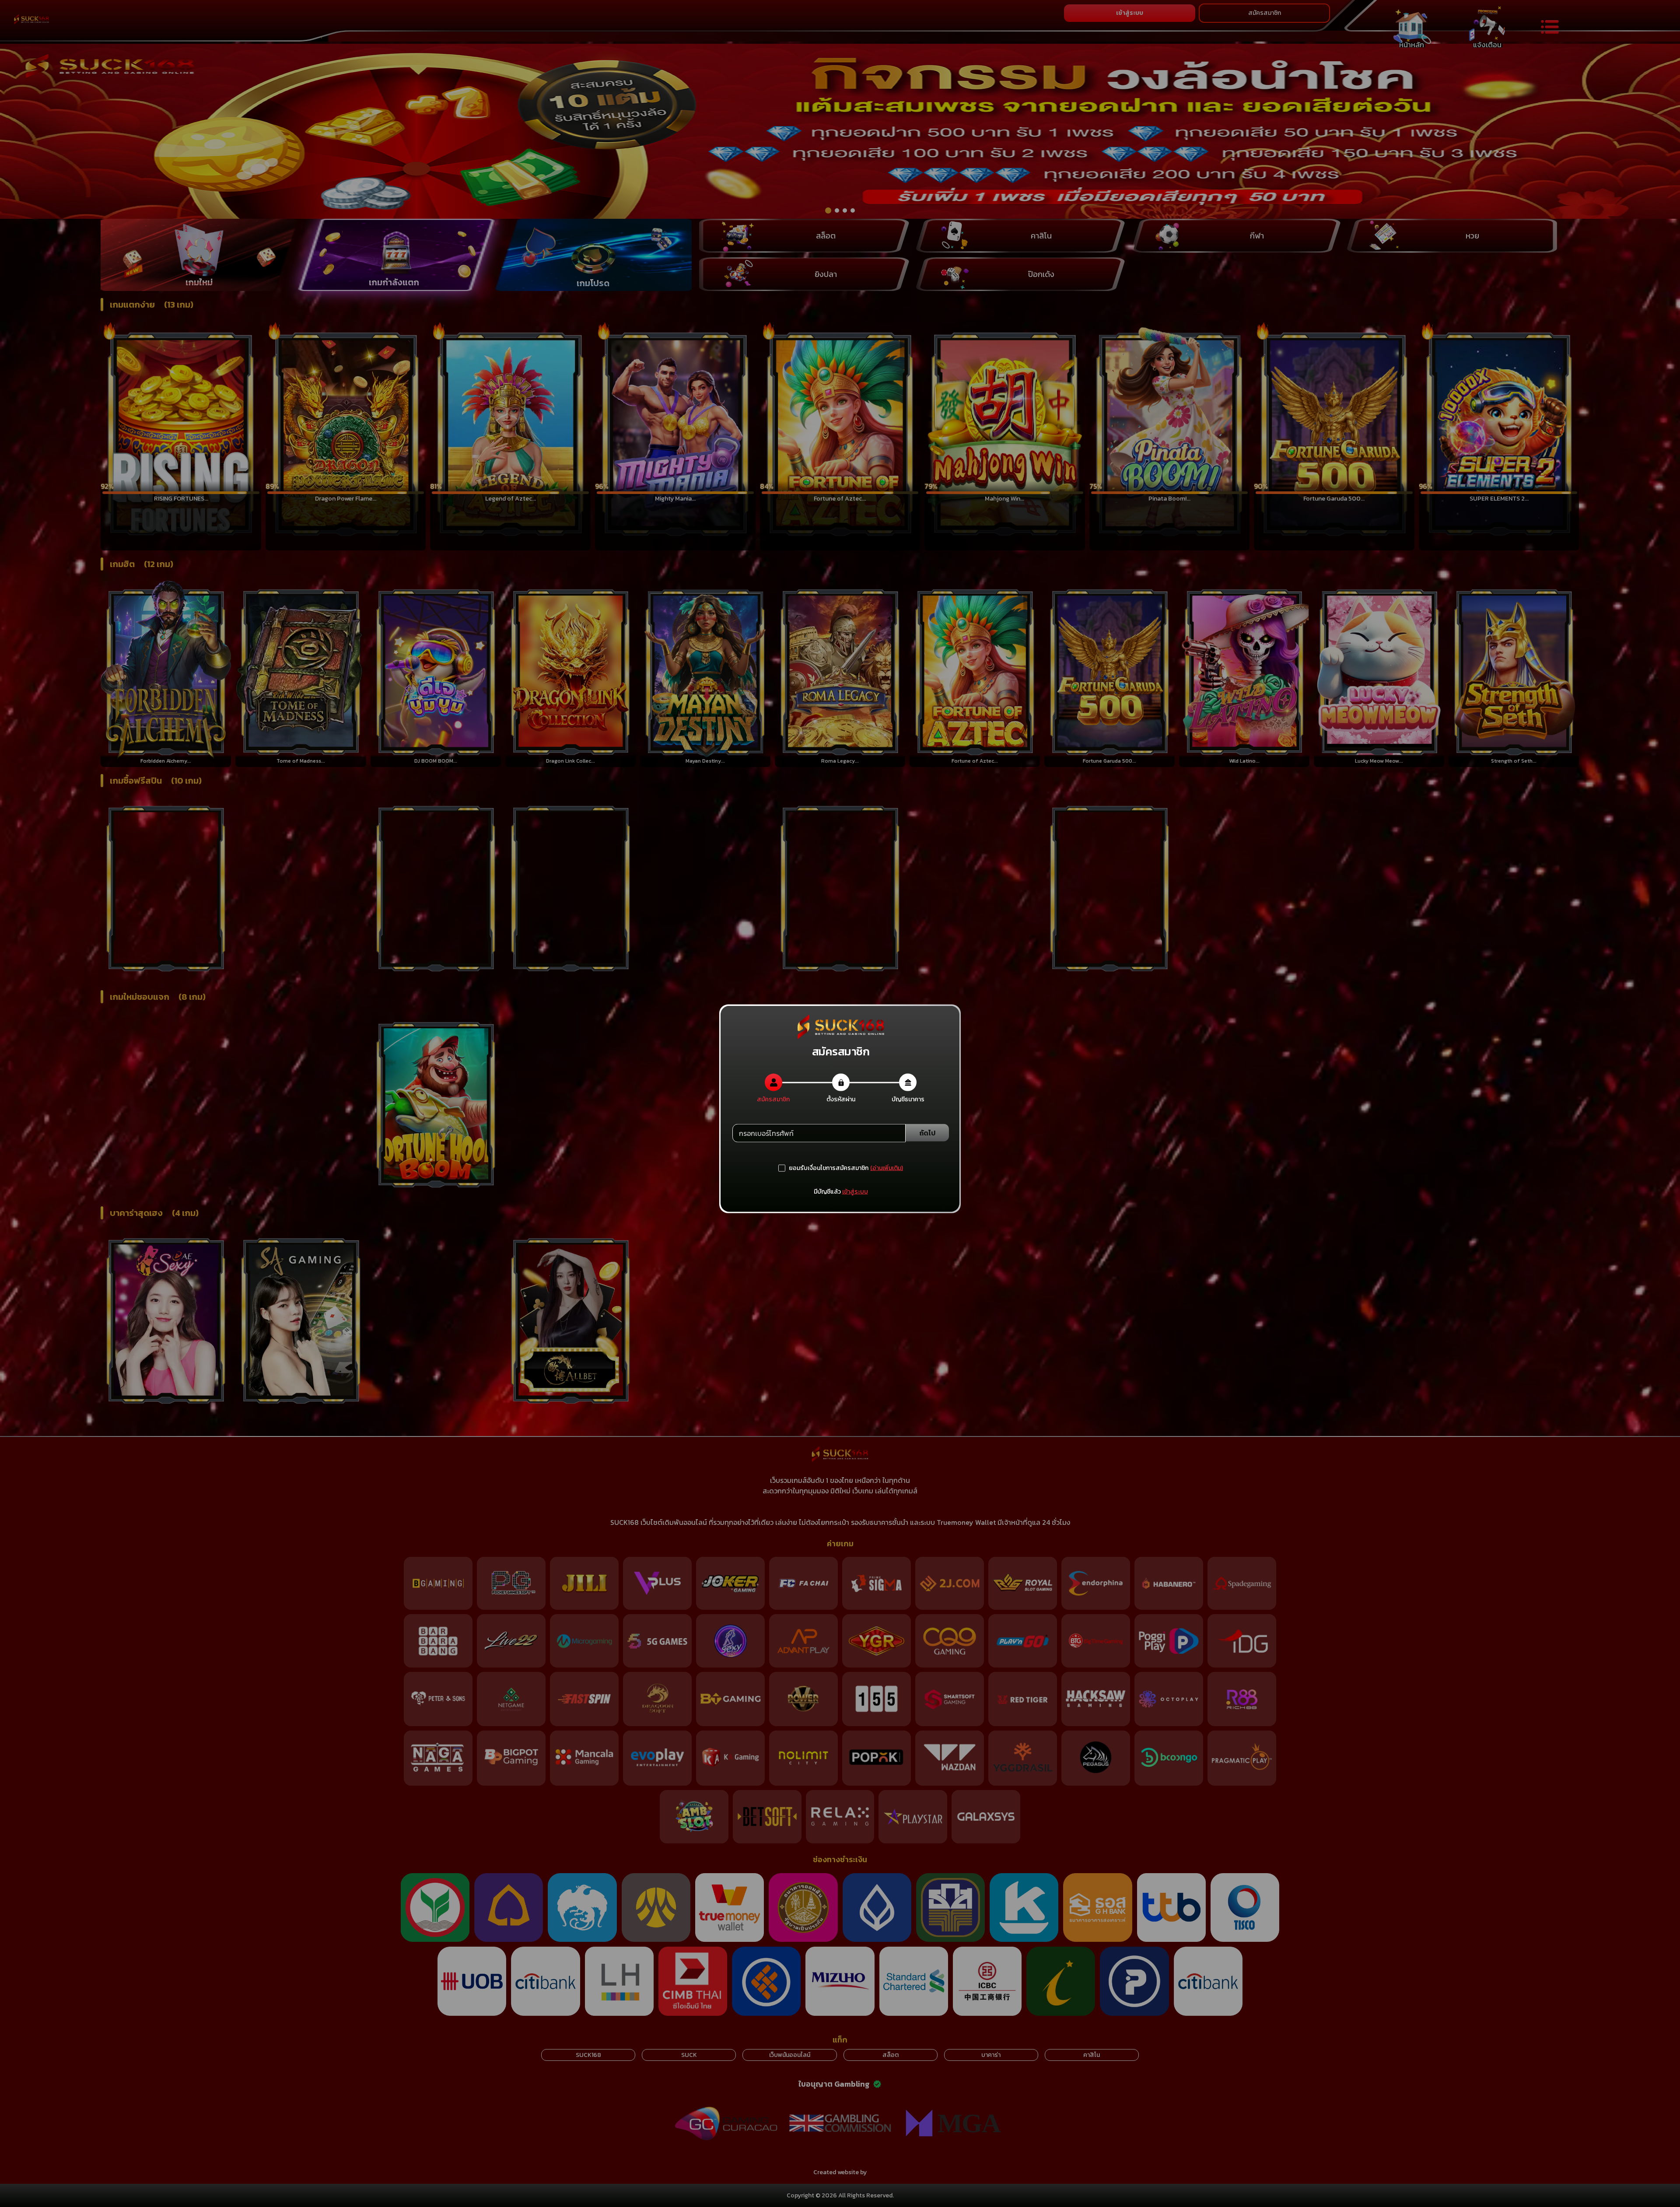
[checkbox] (823, 1168)
